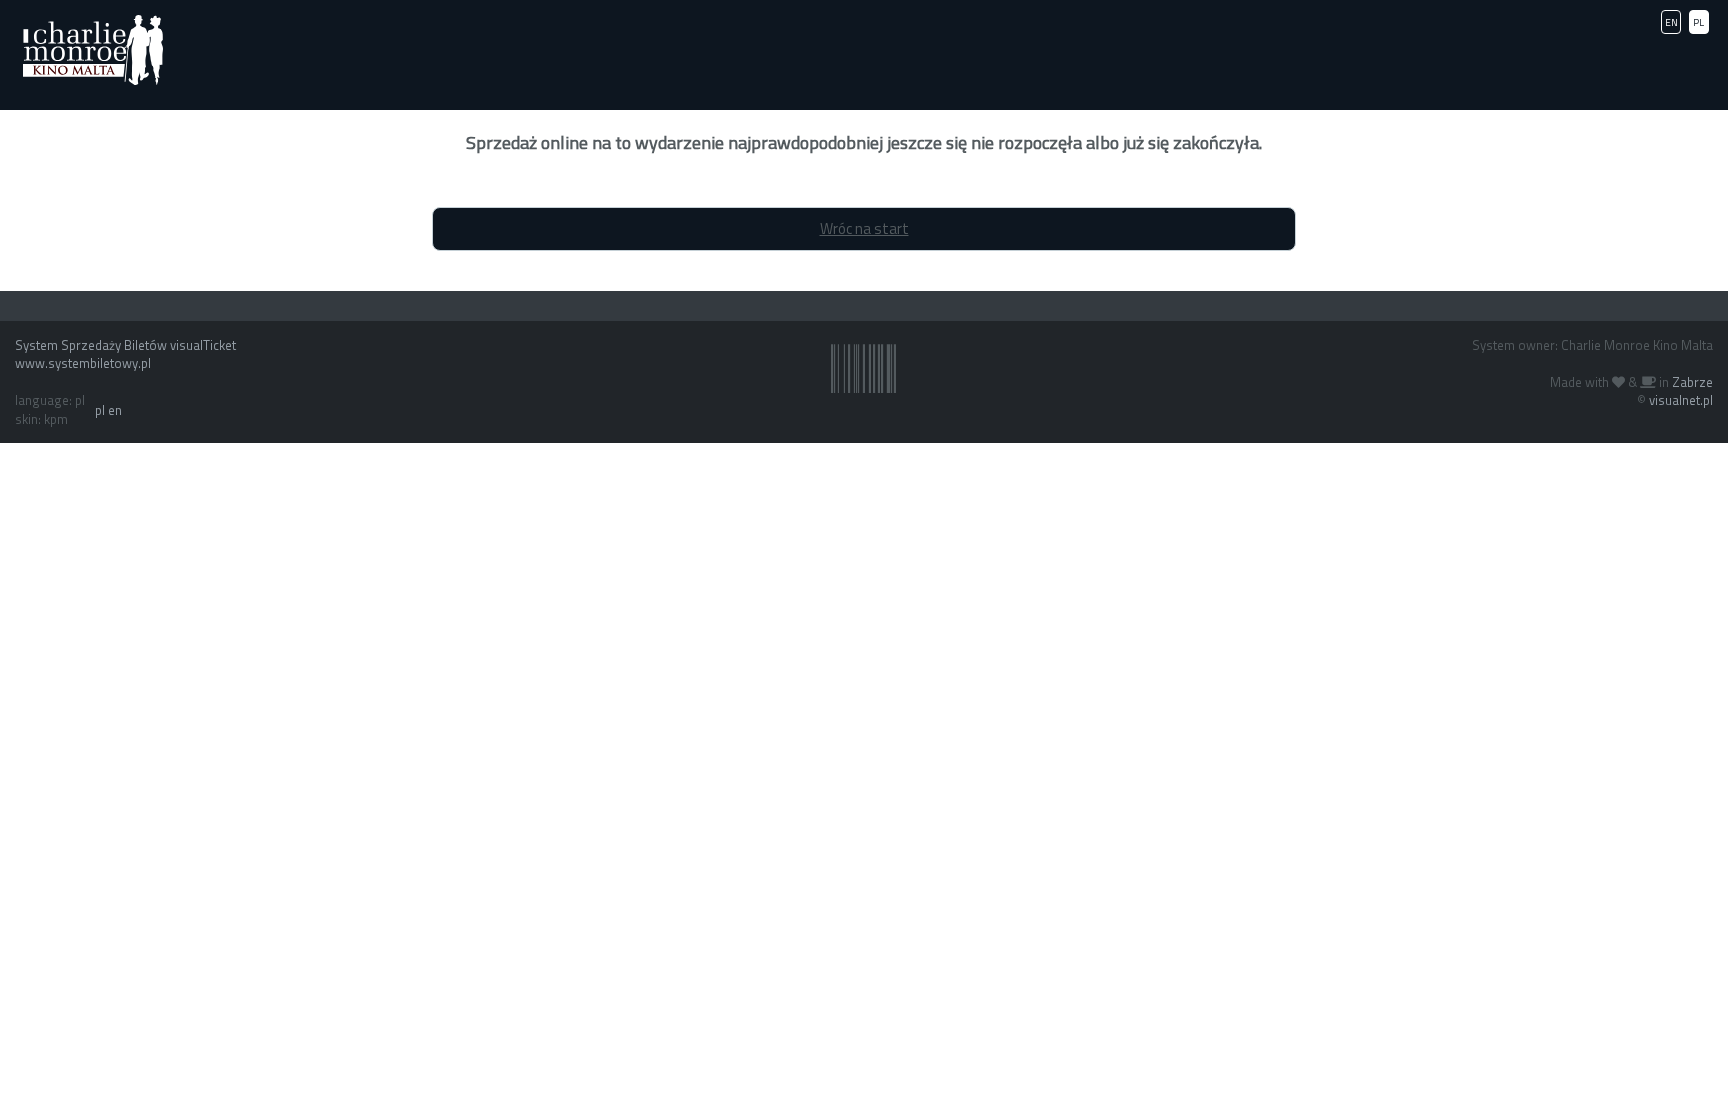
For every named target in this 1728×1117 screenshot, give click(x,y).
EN (1671, 22)
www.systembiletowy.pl (83, 363)
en (115, 410)
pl (100, 410)
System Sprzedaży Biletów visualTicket (125, 345)
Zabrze (1692, 382)
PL (1698, 22)
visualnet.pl (1681, 400)
